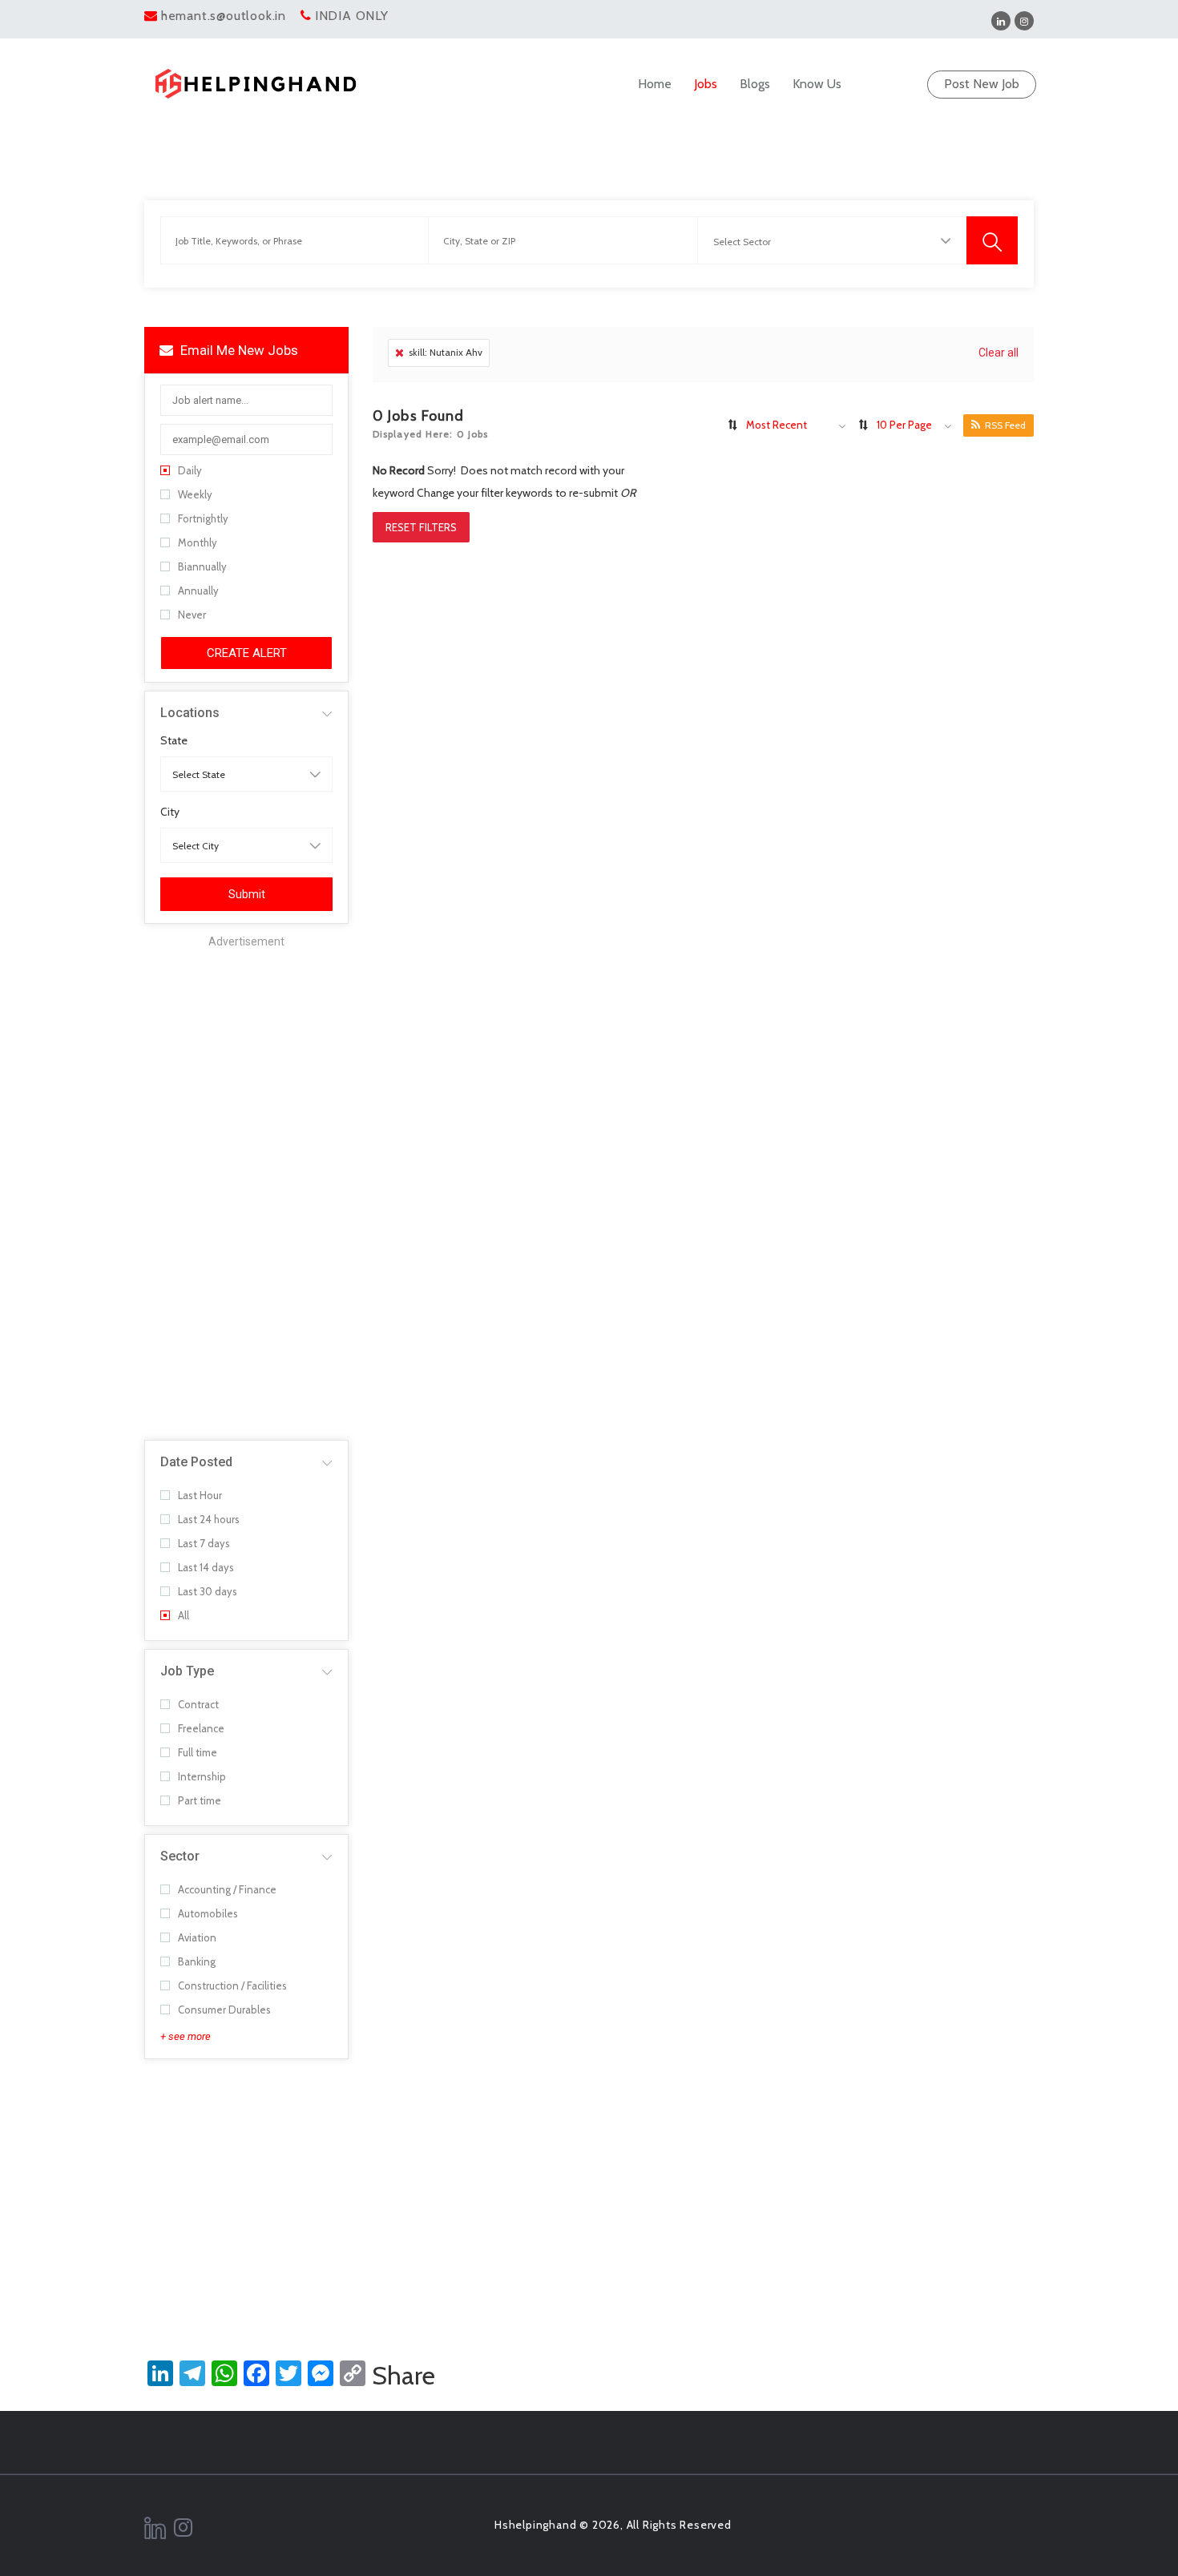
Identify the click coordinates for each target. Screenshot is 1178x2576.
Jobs (706, 84)
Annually (198, 591)
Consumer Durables (224, 2010)
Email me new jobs (238, 350)
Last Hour (200, 1495)
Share (403, 2376)
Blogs (755, 84)
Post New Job (982, 84)
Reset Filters (421, 527)
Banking (197, 1961)
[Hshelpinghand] (256, 84)
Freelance (201, 1728)
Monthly (198, 542)
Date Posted (196, 1462)
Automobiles (208, 1913)
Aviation (197, 1937)
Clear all (998, 353)
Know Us (817, 84)
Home (655, 84)
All (184, 1615)
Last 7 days (204, 1543)
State (174, 740)
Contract (198, 1704)
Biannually (202, 566)
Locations (190, 713)
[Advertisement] (246, 1191)
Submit (247, 894)
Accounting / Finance (227, 1889)
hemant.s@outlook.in (224, 16)
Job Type (187, 1671)
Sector (180, 1856)
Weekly (195, 494)
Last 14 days (206, 1567)
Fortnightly (203, 518)
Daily (190, 470)
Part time (200, 1800)
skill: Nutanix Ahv (446, 352)
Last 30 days (208, 1591)
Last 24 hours (209, 1519)
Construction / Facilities (232, 1985)
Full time (198, 1752)
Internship (202, 1776)
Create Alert (247, 653)
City (170, 812)
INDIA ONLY (352, 16)
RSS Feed (1005, 425)
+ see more (186, 2036)
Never (192, 615)
